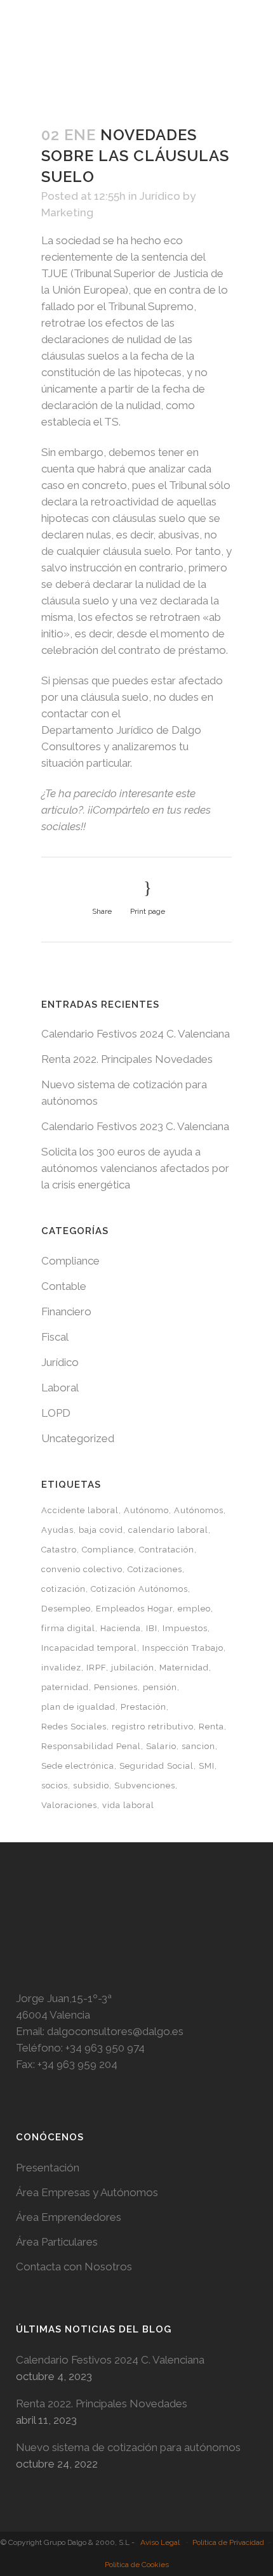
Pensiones (116, 1687)
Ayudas (57, 1530)
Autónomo (146, 1510)
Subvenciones (145, 1786)
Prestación (143, 1707)
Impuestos (185, 1628)
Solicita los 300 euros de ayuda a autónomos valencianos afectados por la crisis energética (135, 1168)
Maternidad (184, 1668)
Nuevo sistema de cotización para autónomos (128, 2447)
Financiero (66, 1311)
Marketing (67, 212)
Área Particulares (57, 2242)
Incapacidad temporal (89, 1648)
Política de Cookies (137, 2565)
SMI (207, 1766)
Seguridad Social (156, 1766)
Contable (64, 1286)
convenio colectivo (82, 1569)
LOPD (56, 1413)
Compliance (70, 1261)
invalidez (61, 1668)
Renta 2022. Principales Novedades (127, 1059)
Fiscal (55, 1337)
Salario (161, 1746)
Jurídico (160, 196)
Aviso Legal (160, 2542)
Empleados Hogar (134, 1609)
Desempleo (66, 1609)
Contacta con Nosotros (74, 2267)
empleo (194, 1609)
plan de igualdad (78, 1707)
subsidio (91, 1786)
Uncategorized (78, 1438)
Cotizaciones (155, 1569)
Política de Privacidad (228, 2542)
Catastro (59, 1550)
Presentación (48, 2168)
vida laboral (128, 1805)
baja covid (101, 1530)
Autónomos (199, 1510)
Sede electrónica (78, 1766)
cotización (63, 1589)
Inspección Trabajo (183, 1648)
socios (55, 1786)
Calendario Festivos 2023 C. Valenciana (135, 1126)
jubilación (133, 1668)
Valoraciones (69, 1805)
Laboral (60, 1388)
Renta (211, 1727)
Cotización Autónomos (139, 1589)
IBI (152, 1628)
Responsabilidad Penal (91, 1746)
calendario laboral (168, 1530)
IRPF (96, 1668)
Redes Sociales (74, 1727)
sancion (198, 1746)
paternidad (65, 1687)
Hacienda (121, 1628)
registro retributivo (153, 1727)
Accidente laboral (80, 1510)
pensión (160, 1687)
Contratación (167, 1550)
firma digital (68, 1628)
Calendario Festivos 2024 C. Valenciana (136, 1034)
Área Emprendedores (69, 2217)
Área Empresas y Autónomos (87, 2192)
